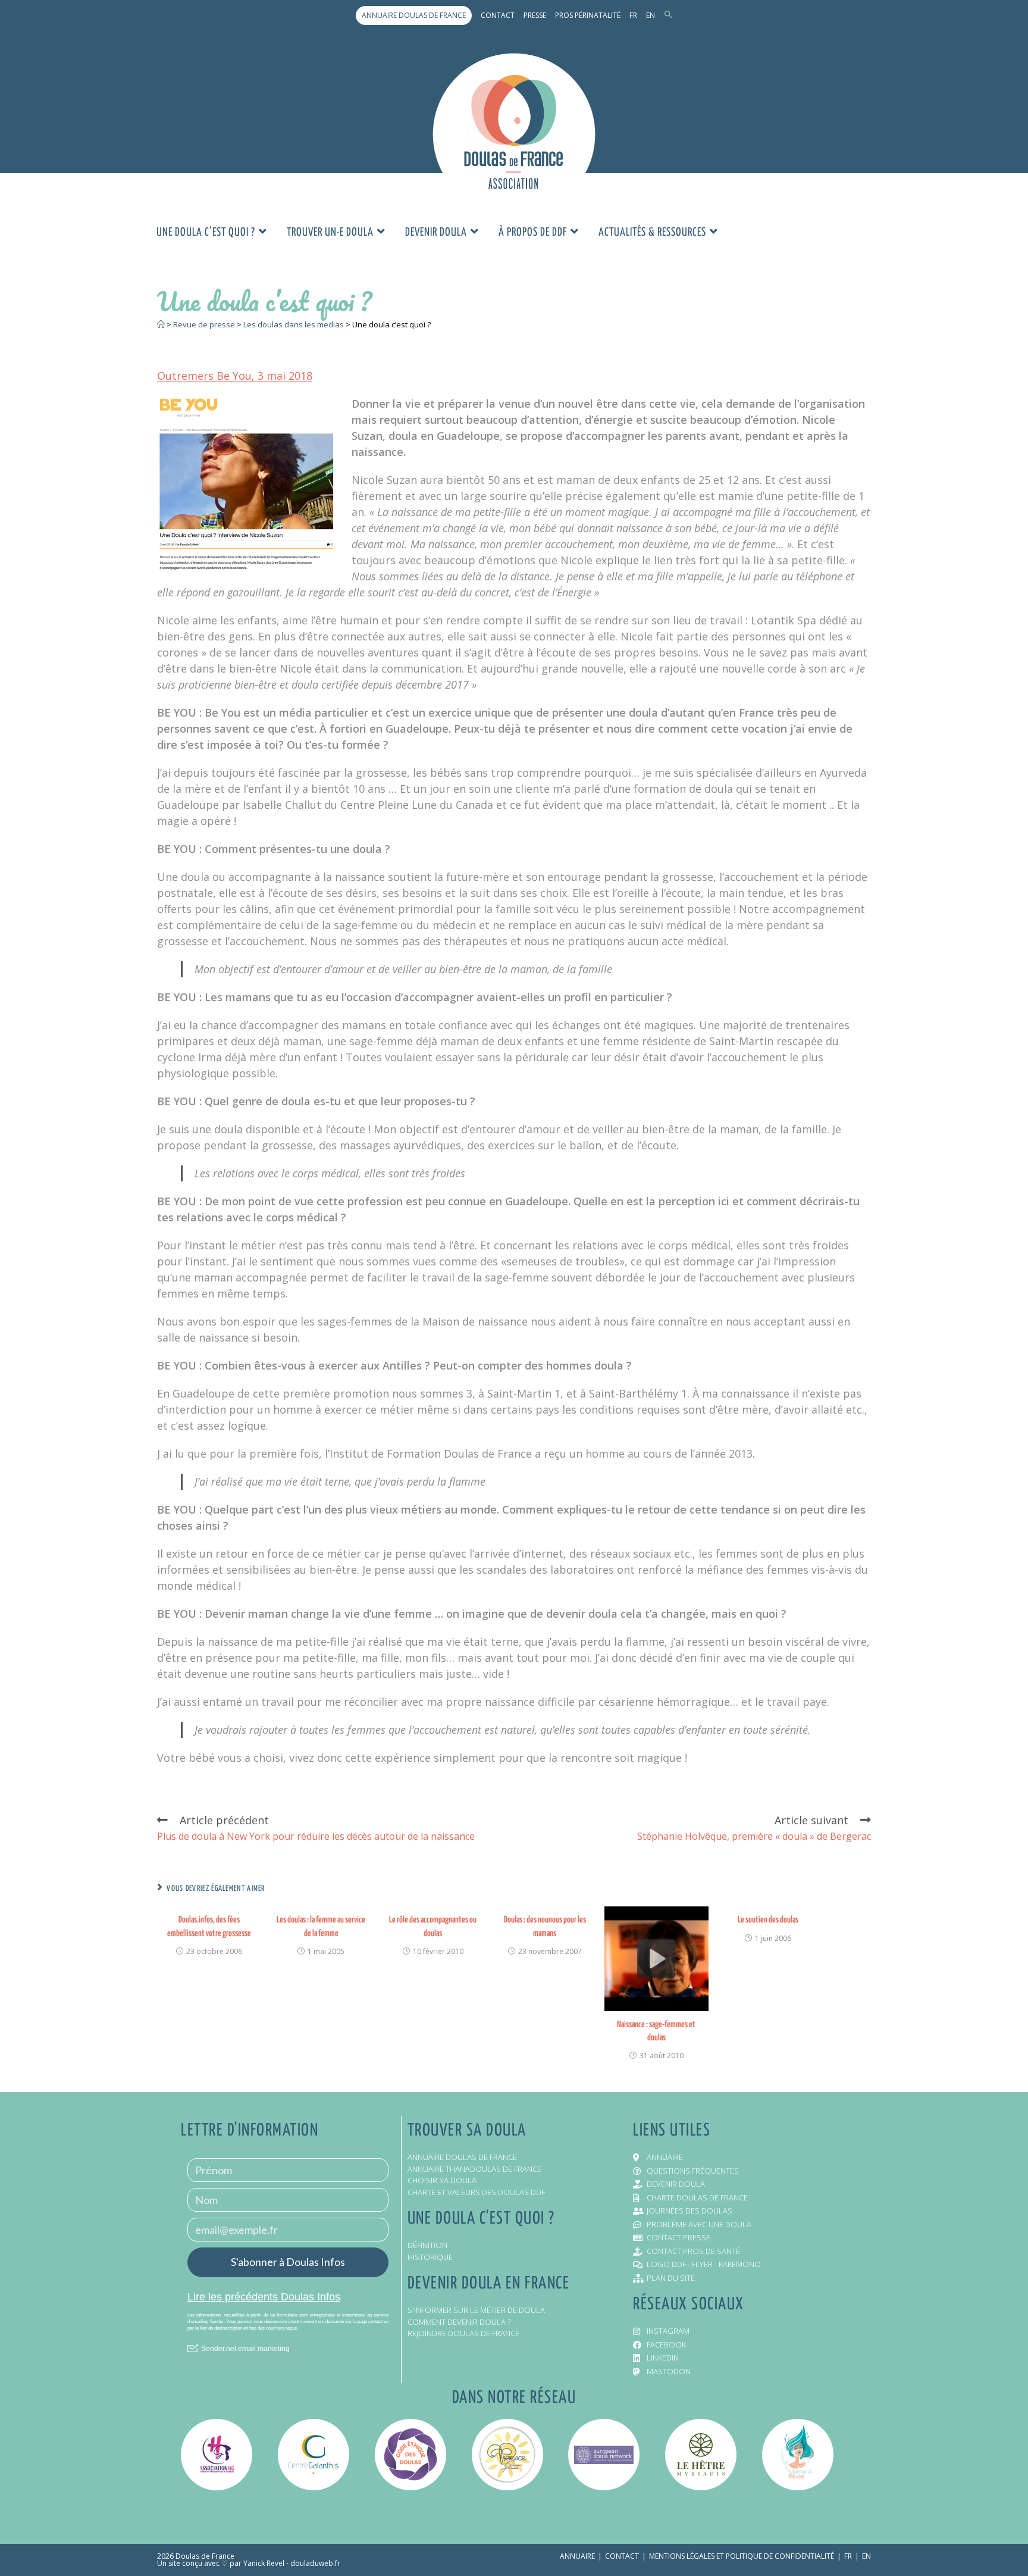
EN (651, 15)
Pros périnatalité (588, 15)
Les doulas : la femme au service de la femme (321, 1926)
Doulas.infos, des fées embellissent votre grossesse (209, 1926)
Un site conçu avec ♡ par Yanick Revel (221, 2563)
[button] (668, 15)
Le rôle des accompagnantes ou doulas (433, 1926)
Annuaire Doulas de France (414, 15)
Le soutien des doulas (768, 1920)
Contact (498, 15)
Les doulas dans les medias (294, 324)
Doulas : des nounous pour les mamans (545, 1926)
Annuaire (577, 2556)
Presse (535, 15)
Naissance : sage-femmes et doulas (656, 2031)
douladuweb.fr (315, 2563)
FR (633, 15)
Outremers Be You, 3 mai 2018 (235, 376)
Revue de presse (204, 324)
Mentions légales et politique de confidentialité (742, 2556)
